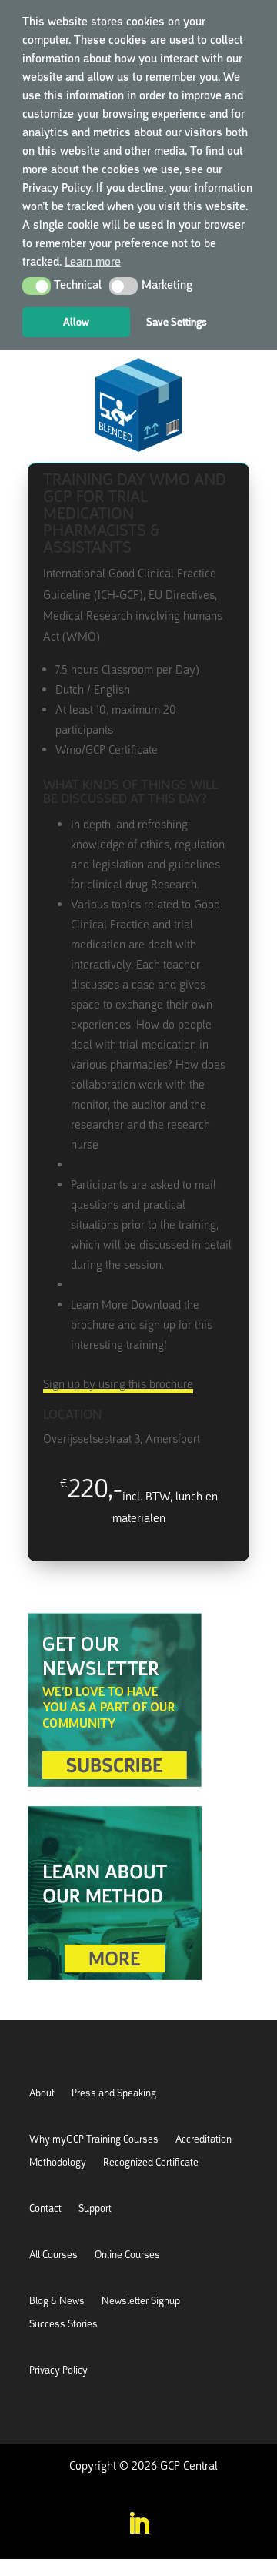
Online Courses (127, 2255)
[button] (37, 286)
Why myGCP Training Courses (94, 2140)
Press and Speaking (114, 2094)
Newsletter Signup (141, 2302)
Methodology (58, 2163)
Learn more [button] (93, 262)
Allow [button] (76, 322)
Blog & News (57, 2302)
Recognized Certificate (151, 2163)
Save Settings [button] (177, 322)
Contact (45, 2209)
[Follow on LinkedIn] (138, 2524)
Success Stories (63, 2325)
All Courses (53, 2255)
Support (95, 2209)
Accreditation (204, 2140)
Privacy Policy (58, 2371)
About (42, 2094)
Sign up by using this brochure (118, 1384)
